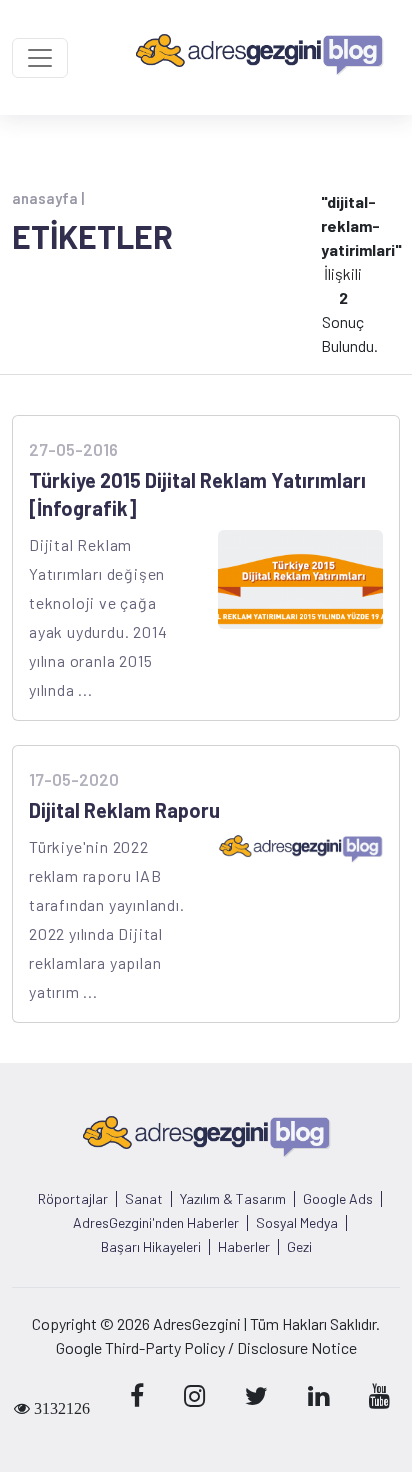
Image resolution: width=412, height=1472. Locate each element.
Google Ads (338, 1199)
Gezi (299, 1247)
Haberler (244, 1247)
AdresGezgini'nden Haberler (156, 1223)
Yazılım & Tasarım (233, 1199)
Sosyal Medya (297, 1223)
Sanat (144, 1199)
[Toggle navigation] (40, 58)
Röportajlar (73, 1199)
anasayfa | (48, 198)
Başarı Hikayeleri (151, 1247)
